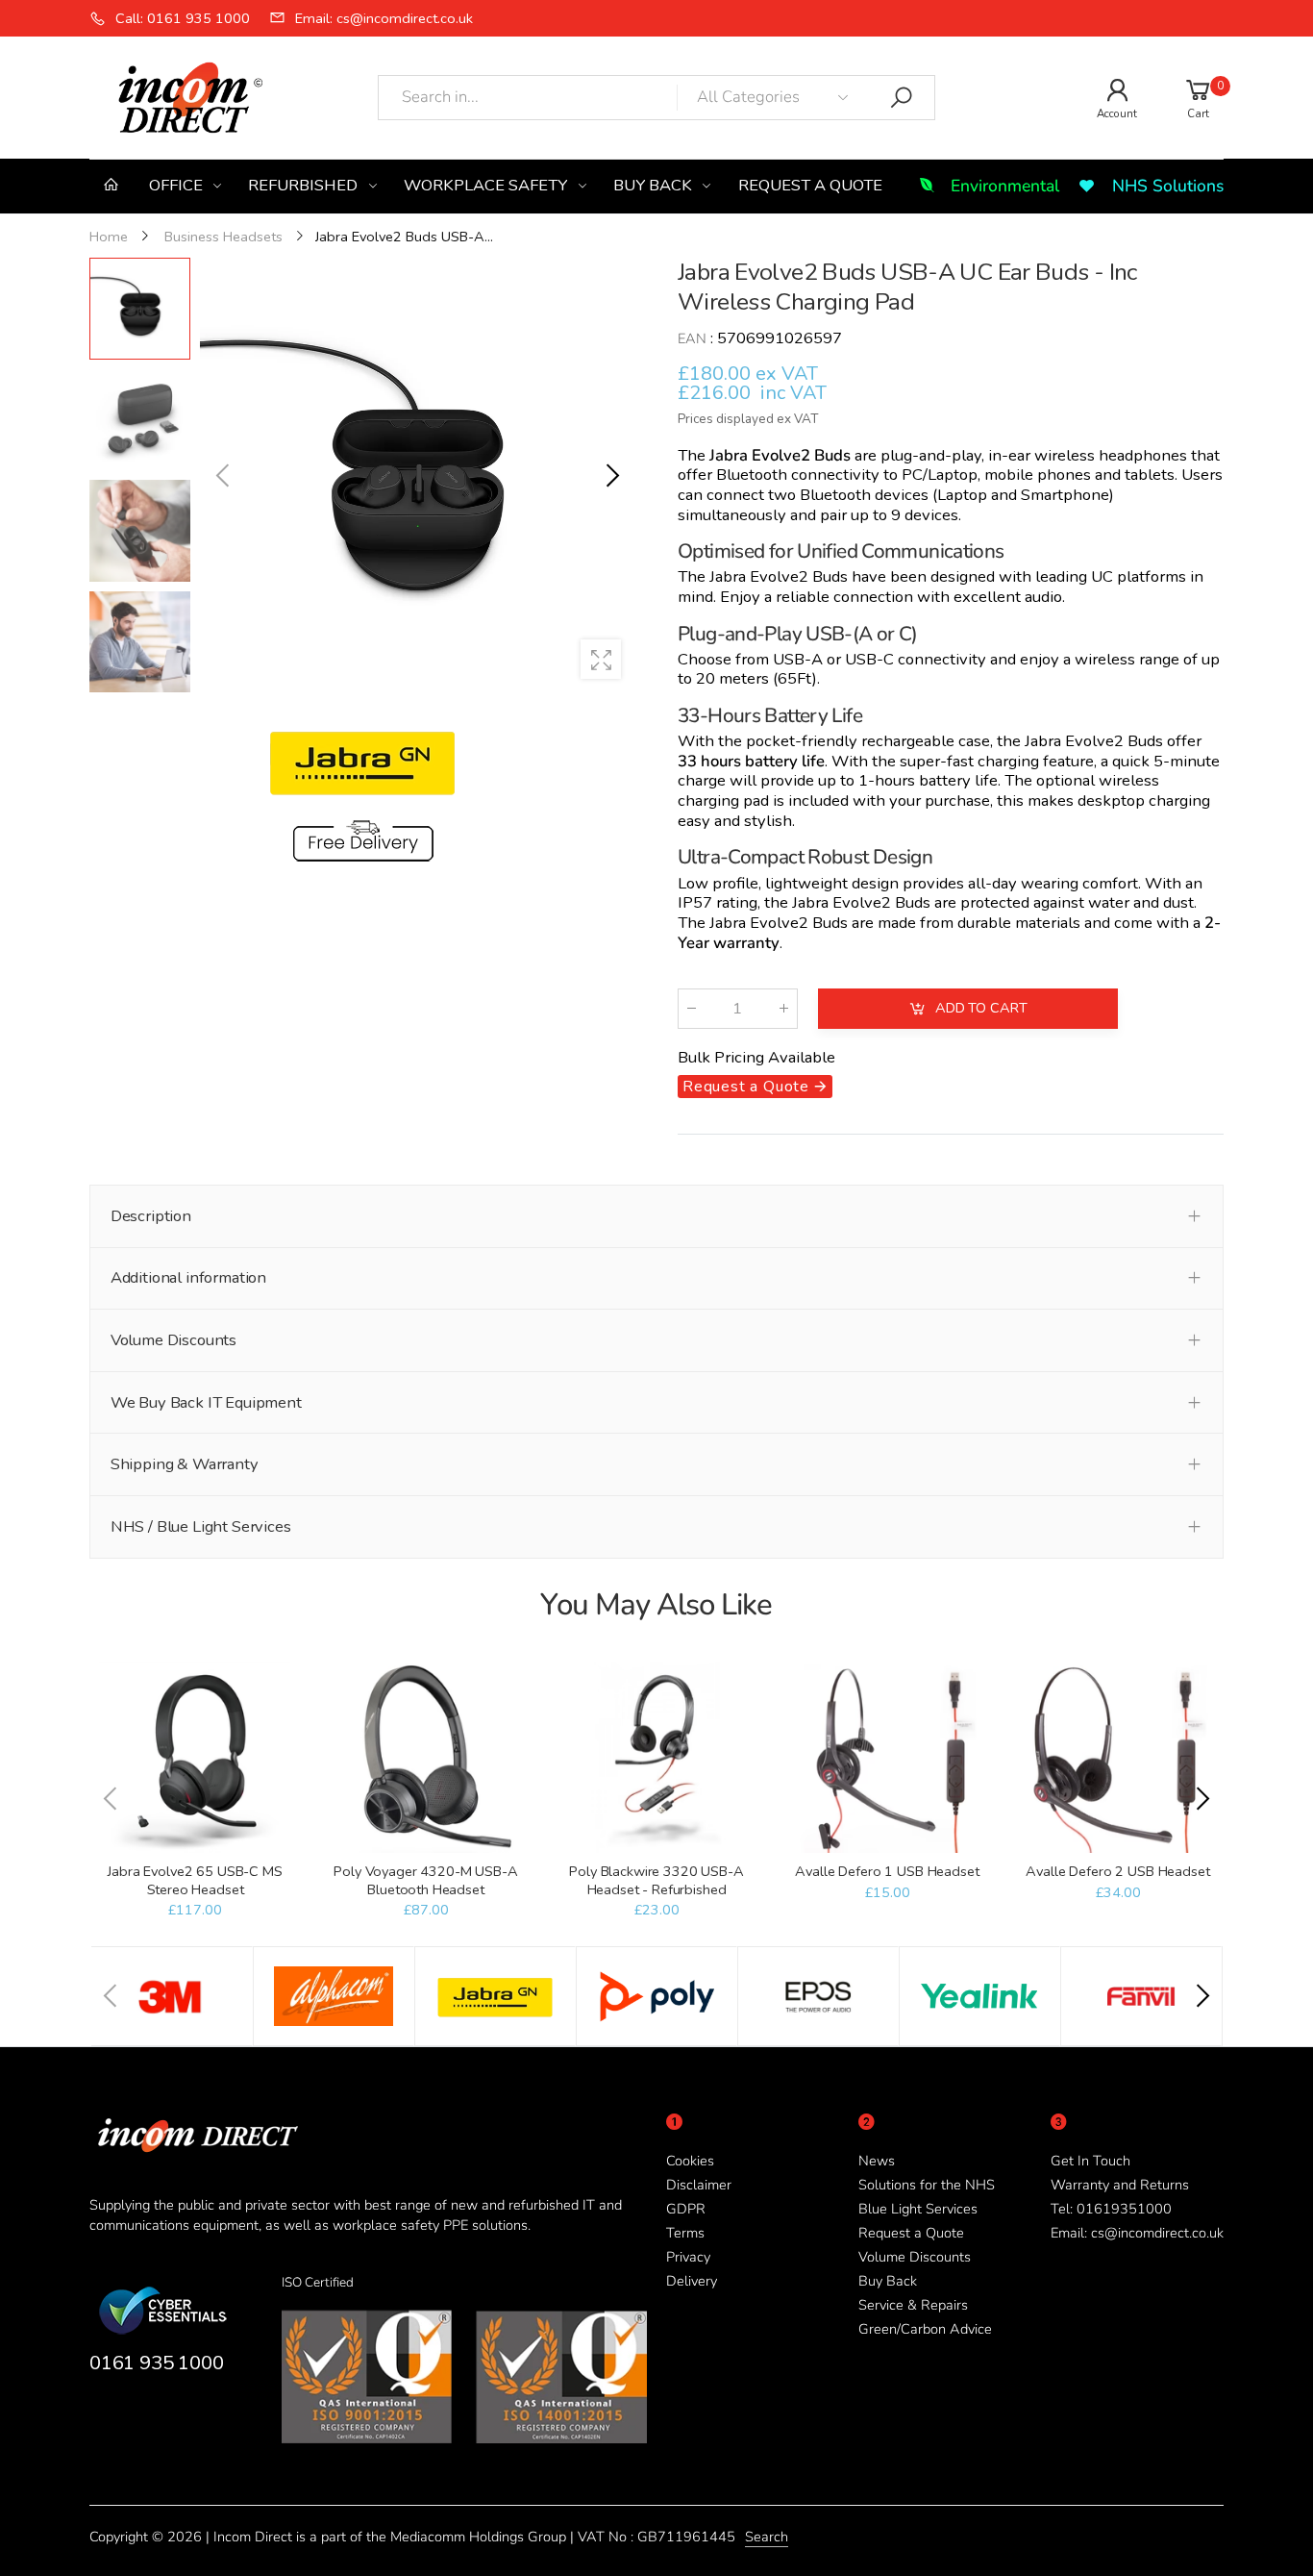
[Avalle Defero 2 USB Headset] (1117, 1757)
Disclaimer (699, 2185)
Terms (685, 2233)
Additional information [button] (188, 1277)
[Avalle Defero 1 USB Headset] (887, 1757)
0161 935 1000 (156, 2363)
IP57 (695, 903)
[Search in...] (902, 98)
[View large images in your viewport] (601, 660)
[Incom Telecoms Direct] (172, 1996)
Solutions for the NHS (927, 2185)
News (877, 2161)
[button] (611, 476)
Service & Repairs (913, 2305)
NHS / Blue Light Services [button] (201, 1526)
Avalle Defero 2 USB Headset (1117, 1871)
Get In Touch (1090, 2161)
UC (1102, 577)
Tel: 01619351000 (1111, 2209)
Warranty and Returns (1120, 2185)
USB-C (869, 659)
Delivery (692, 2281)
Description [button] (151, 1216)
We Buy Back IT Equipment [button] (206, 1402)
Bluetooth (835, 496)
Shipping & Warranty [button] (185, 1464)
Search (767, 2537)
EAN (692, 338)
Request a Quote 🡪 (755, 1088)
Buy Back (888, 2281)
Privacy (688, 2257)
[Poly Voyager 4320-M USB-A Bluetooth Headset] (425, 1757)
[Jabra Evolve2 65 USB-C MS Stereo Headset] (195, 1757)
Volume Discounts (915, 2257)
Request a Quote (911, 2233)
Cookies (690, 2161)
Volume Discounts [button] (173, 1340)
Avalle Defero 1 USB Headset (887, 1871)
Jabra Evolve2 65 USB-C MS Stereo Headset (195, 1880)
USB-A (798, 659)
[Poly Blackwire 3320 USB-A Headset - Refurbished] (656, 1757)
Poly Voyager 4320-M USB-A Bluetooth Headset (425, 1880)
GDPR (686, 2209)
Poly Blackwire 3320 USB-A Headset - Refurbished (656, 1880)
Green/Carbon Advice (925, 2329)
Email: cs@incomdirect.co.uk (1137, 2233)
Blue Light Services (918, 2209)
